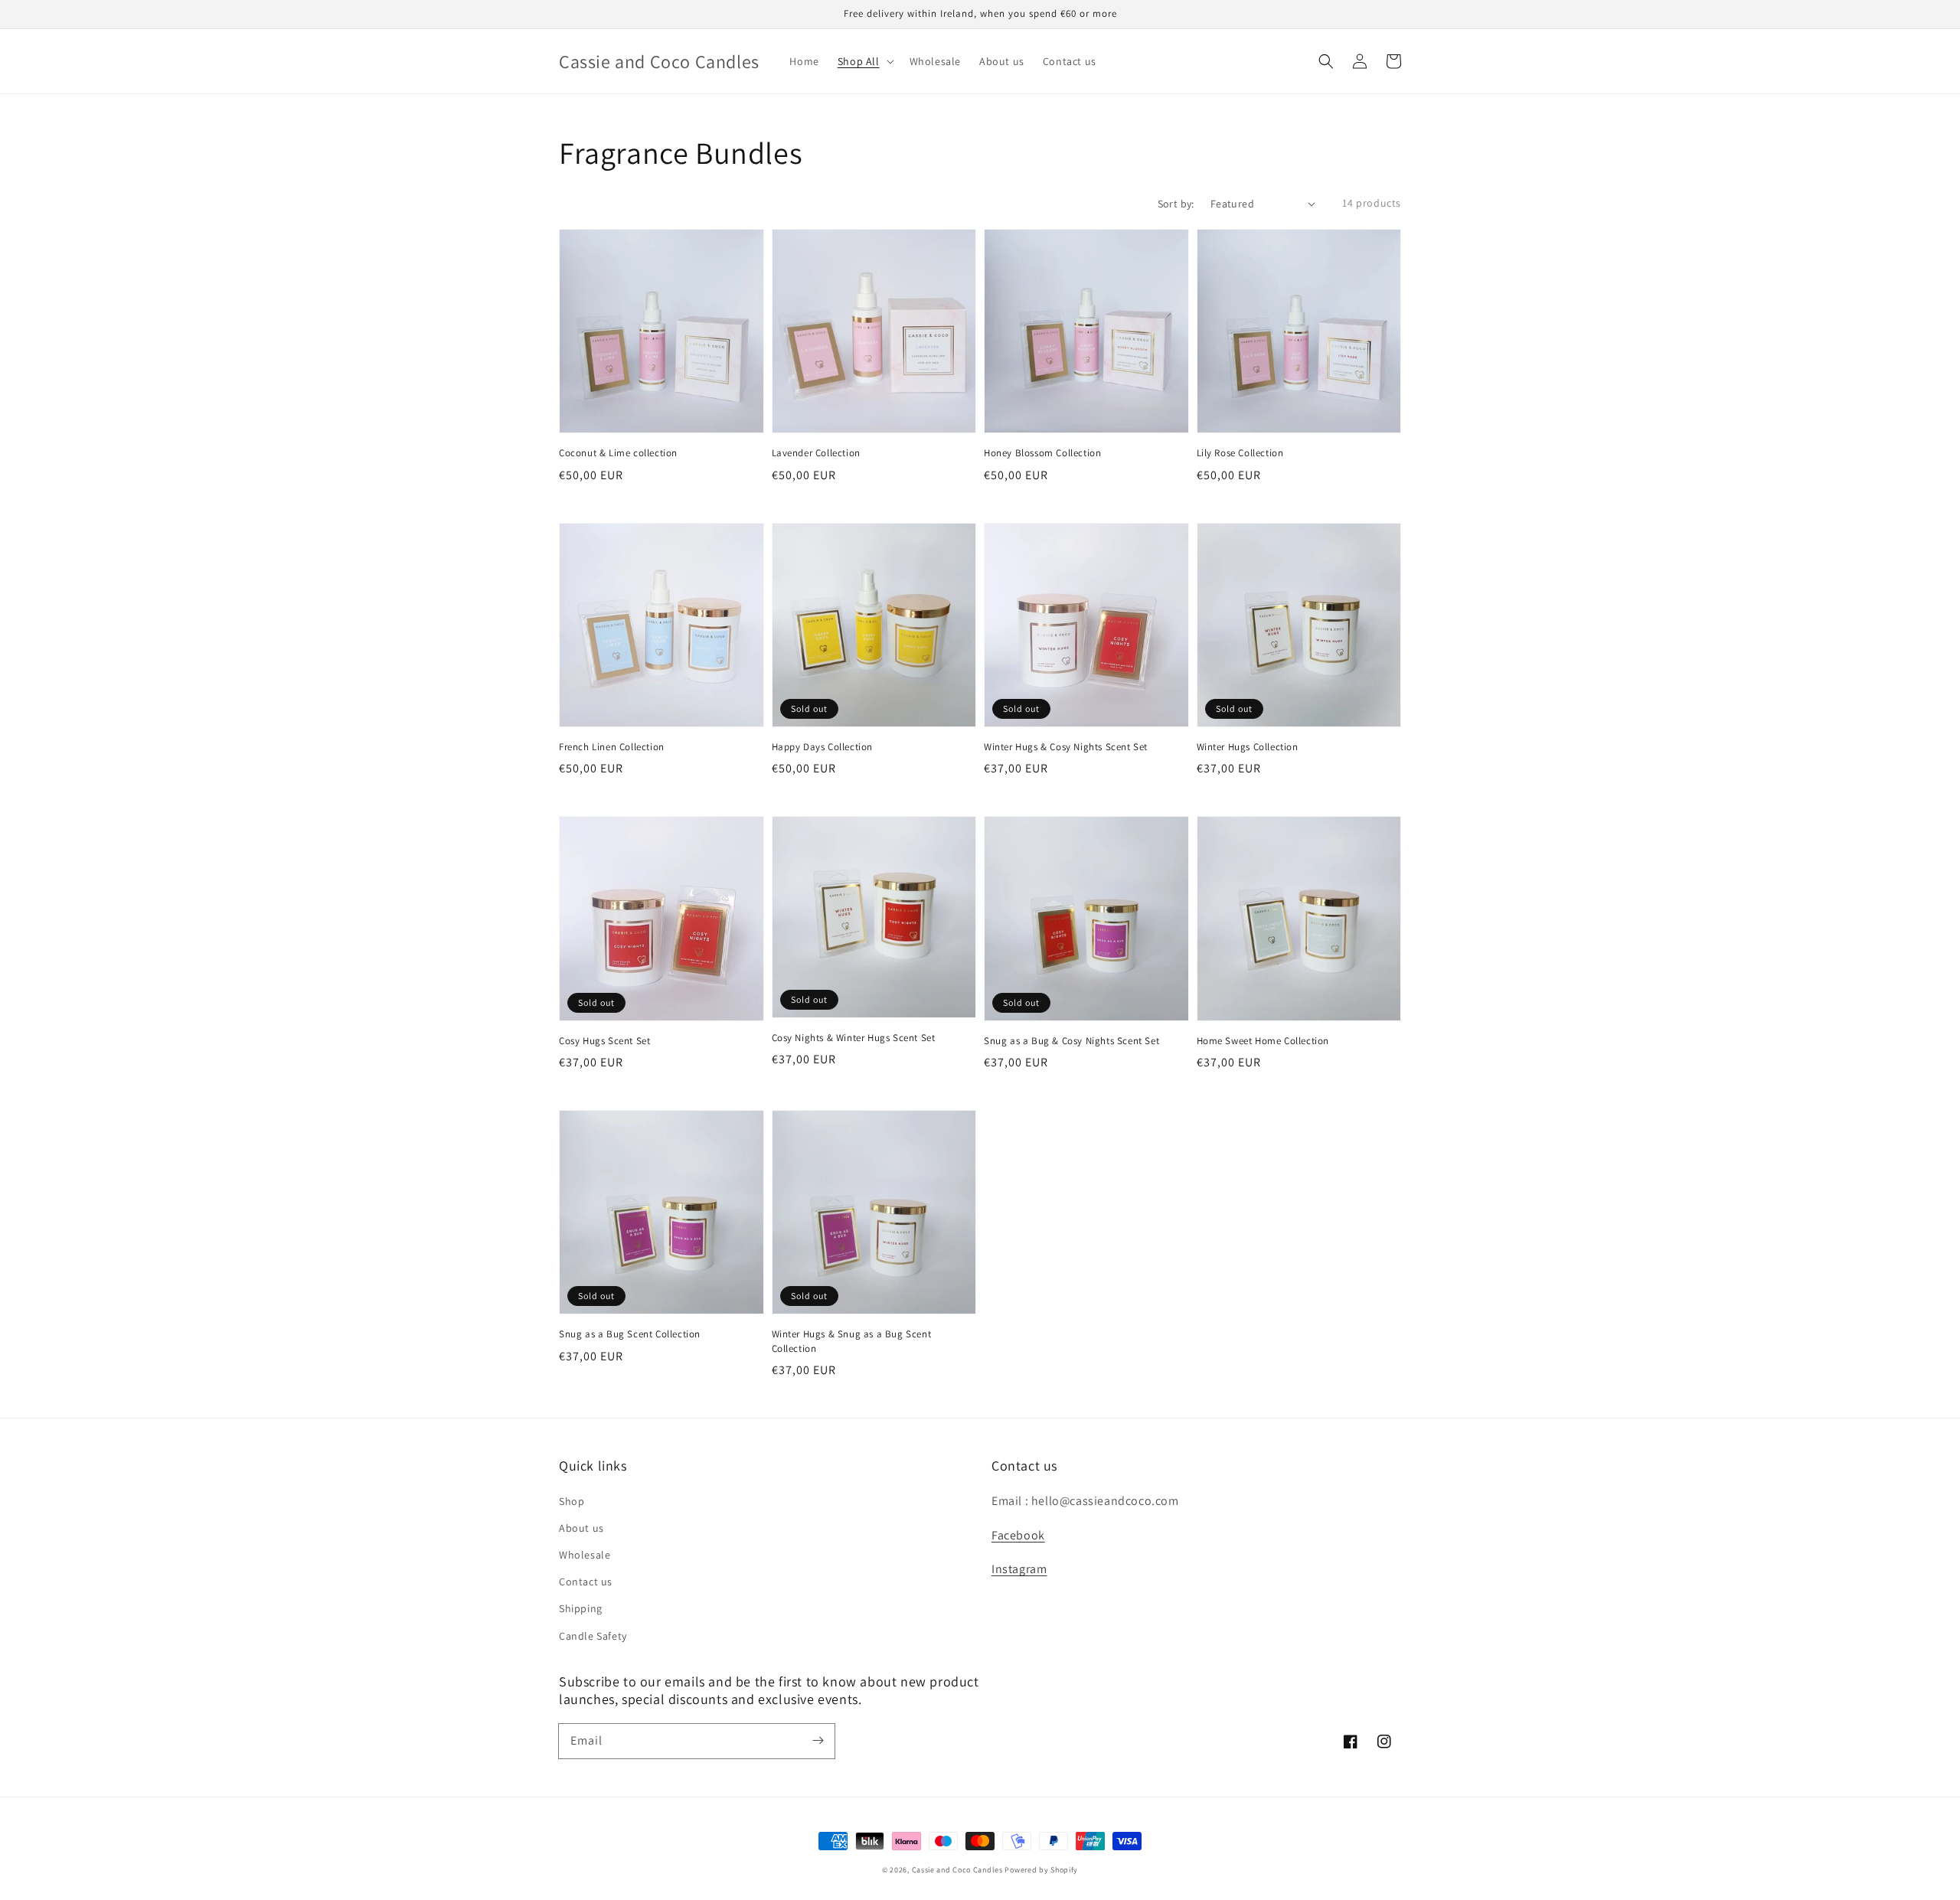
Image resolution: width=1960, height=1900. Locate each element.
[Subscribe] (818, 1741)
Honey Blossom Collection (1042, 453)
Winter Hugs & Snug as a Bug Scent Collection (852, 1341)
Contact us (586, 1582)
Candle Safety (593, 1636)
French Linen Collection (612, 747)
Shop (572, 1501)
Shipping (581, 1608)
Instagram (1019, 1569)
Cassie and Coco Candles (957, 1870)
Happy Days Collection (823, 747)
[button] (1326, 61)
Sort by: (1176, 204)
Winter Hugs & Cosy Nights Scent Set (1066, 747)
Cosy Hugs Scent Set (604, 1041)
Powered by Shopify (1041, 1870)
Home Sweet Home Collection (1263, 1041)
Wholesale (585, 1555)
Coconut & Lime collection (618, 453)
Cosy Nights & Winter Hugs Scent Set (854, 1038)
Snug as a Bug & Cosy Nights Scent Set (1071, 1041)
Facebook (1018, 1535)
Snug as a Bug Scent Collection (630, 1334)
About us (581, 1528)
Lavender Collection (816, 453)
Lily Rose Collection (1240, 453)
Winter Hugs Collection (1248, 747)
